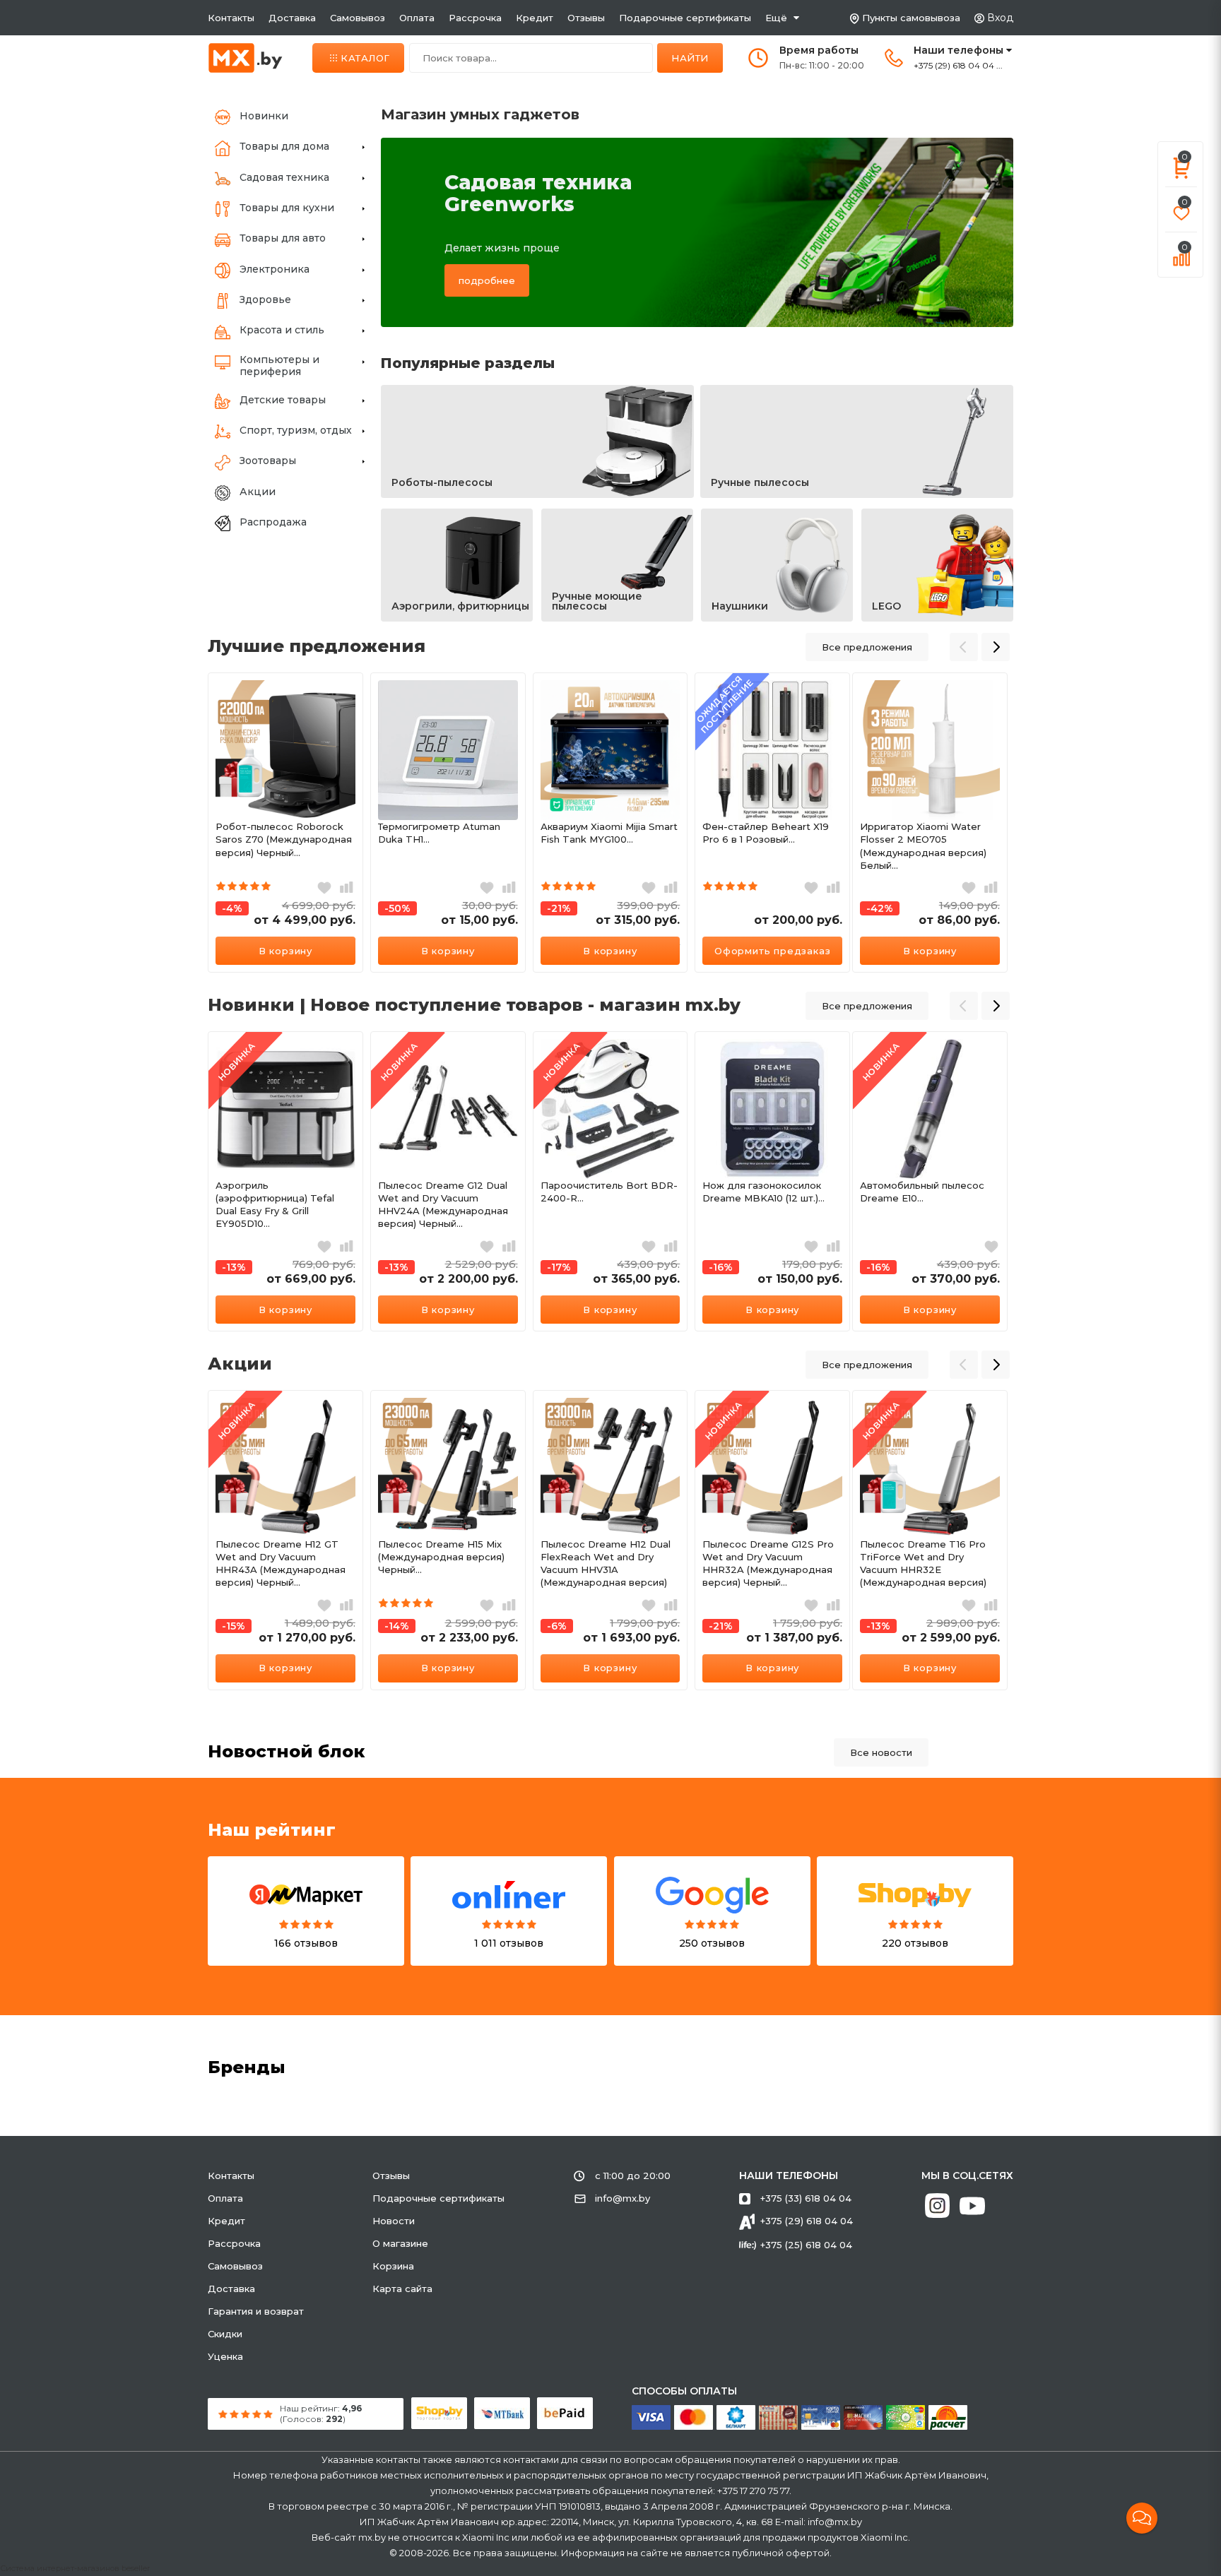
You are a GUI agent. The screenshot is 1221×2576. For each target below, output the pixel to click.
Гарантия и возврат (256, 2311)
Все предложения (867, 647)
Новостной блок (287, 1751)
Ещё (776, 18)
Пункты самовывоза (911, 18)
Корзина (393, 2266)
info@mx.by (623, 2198)
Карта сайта (402, 2289)
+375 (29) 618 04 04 (807, 2221)
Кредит (535, 18)
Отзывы (586, 18)
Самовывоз (358, 18)
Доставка (292, 18)
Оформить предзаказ (772, 951)
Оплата (417, 18)
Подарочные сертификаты (685, 18)
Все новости (881, 1752)
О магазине (400, 2243)
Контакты (231, 18)
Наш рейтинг (272, 1830)
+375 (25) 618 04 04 (806, 2245)
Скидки (225, 2334)
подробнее (487, 280)
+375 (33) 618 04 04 (806, 2198)
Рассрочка (475, 18)
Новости (394, 2221)
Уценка (225, 2356)
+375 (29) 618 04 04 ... (958, 65)
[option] (285, 823)
